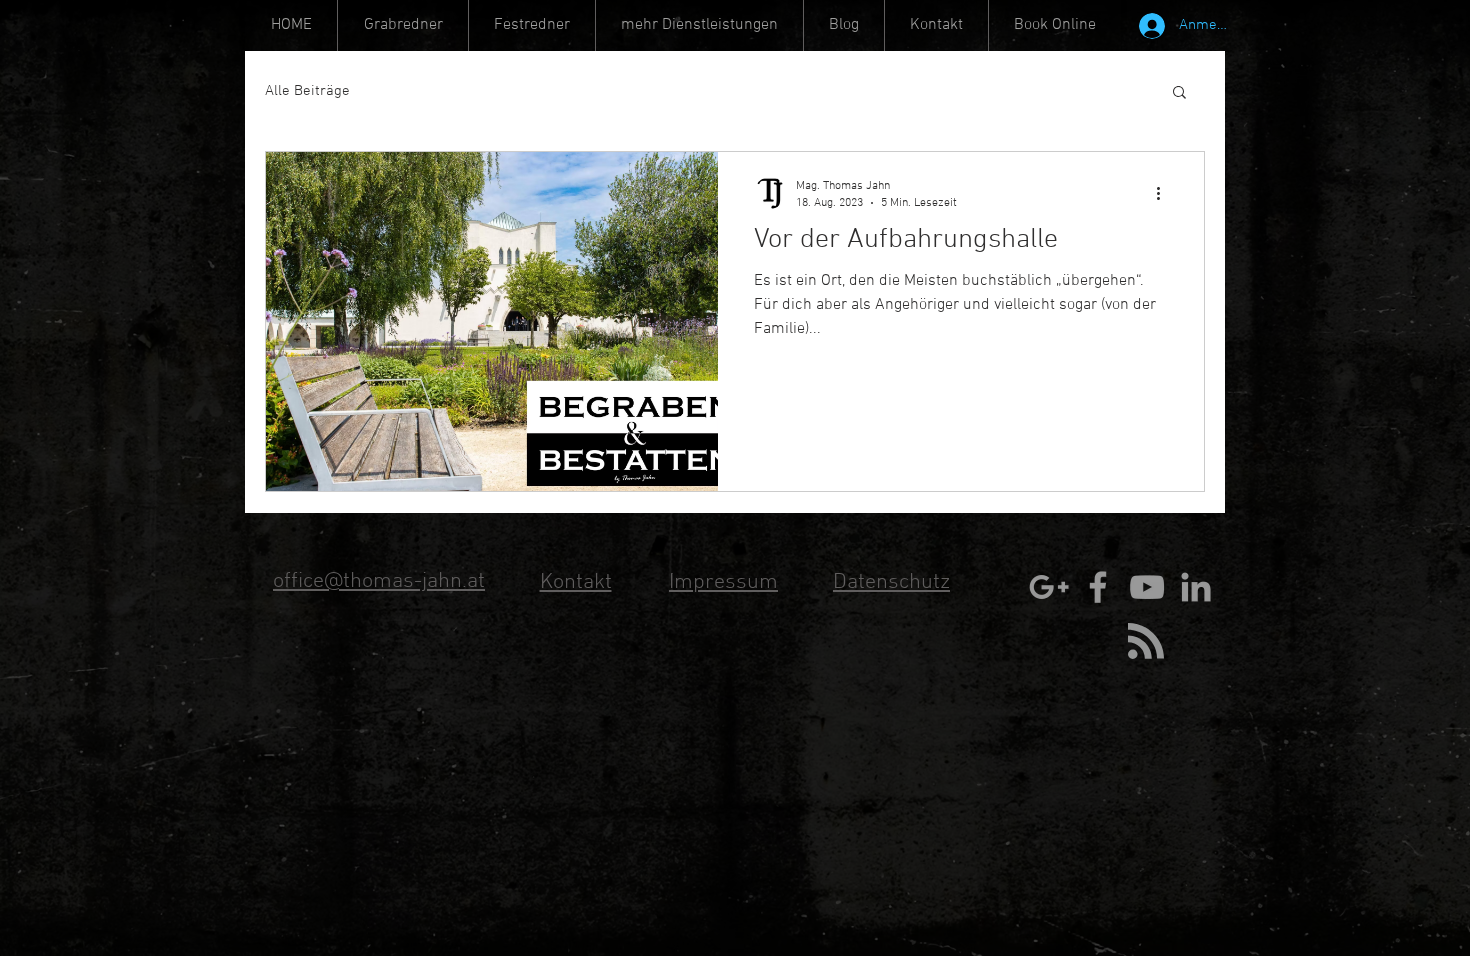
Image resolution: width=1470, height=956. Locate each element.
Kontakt (576, 582)
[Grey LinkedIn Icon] (1196, 587)
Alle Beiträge (307, 91)
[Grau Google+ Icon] (1049, 587)
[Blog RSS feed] (1146, 642)
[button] (699, 25)
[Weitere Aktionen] (1165, 193)
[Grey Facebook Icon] (1098, 587)
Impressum (723, 582)
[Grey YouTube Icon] (1147, 587)
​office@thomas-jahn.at (379, 581)
